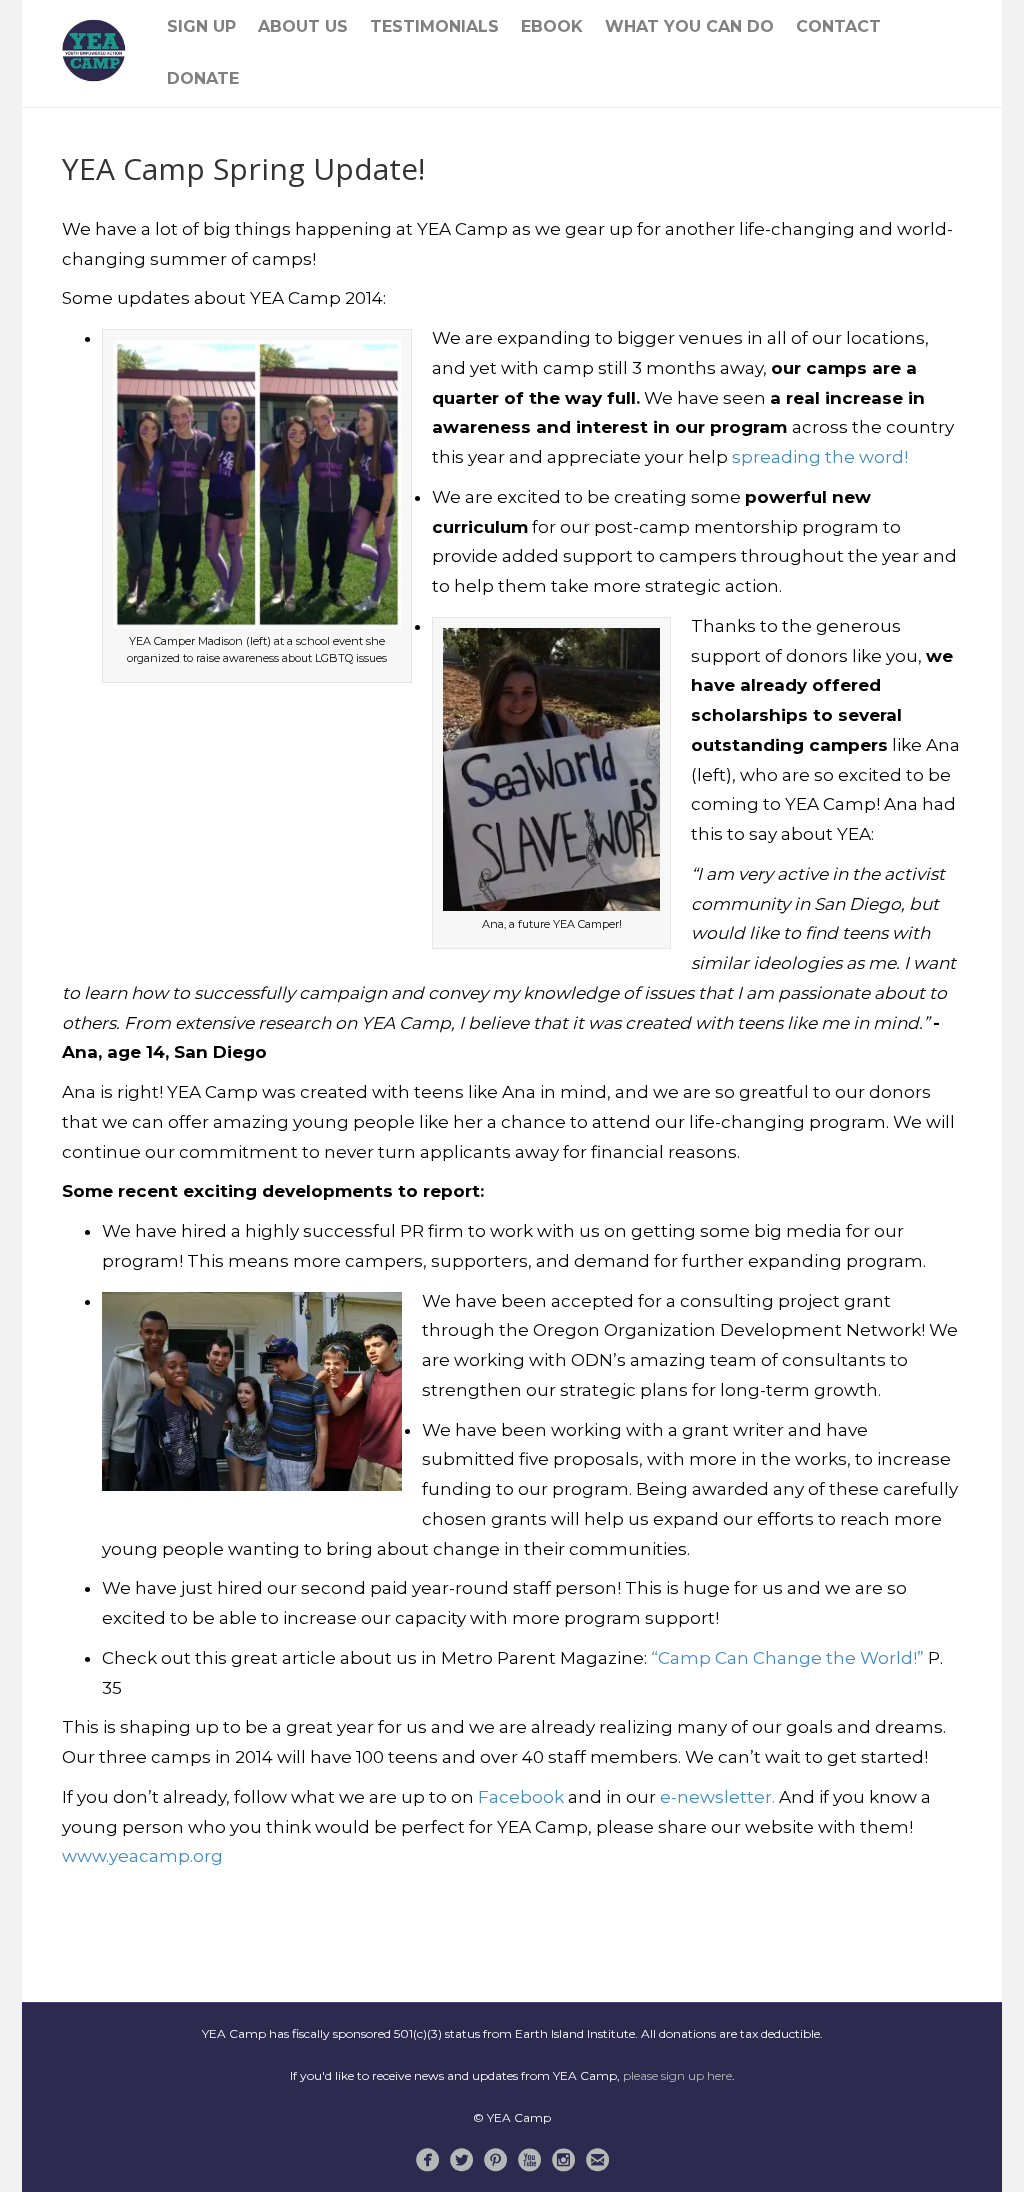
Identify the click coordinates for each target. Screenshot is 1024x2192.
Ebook (552, 26)
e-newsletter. (717, 1797)
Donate (203, 78)
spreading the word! (820, 457)
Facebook (523, 1797)
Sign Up (201, 26)
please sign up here (677, 2075)
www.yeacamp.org (142, 1856)
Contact (838, 26)
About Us (303, 26)
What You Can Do (689, 26)
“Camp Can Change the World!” (787, 1658)
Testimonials (434, 26)
